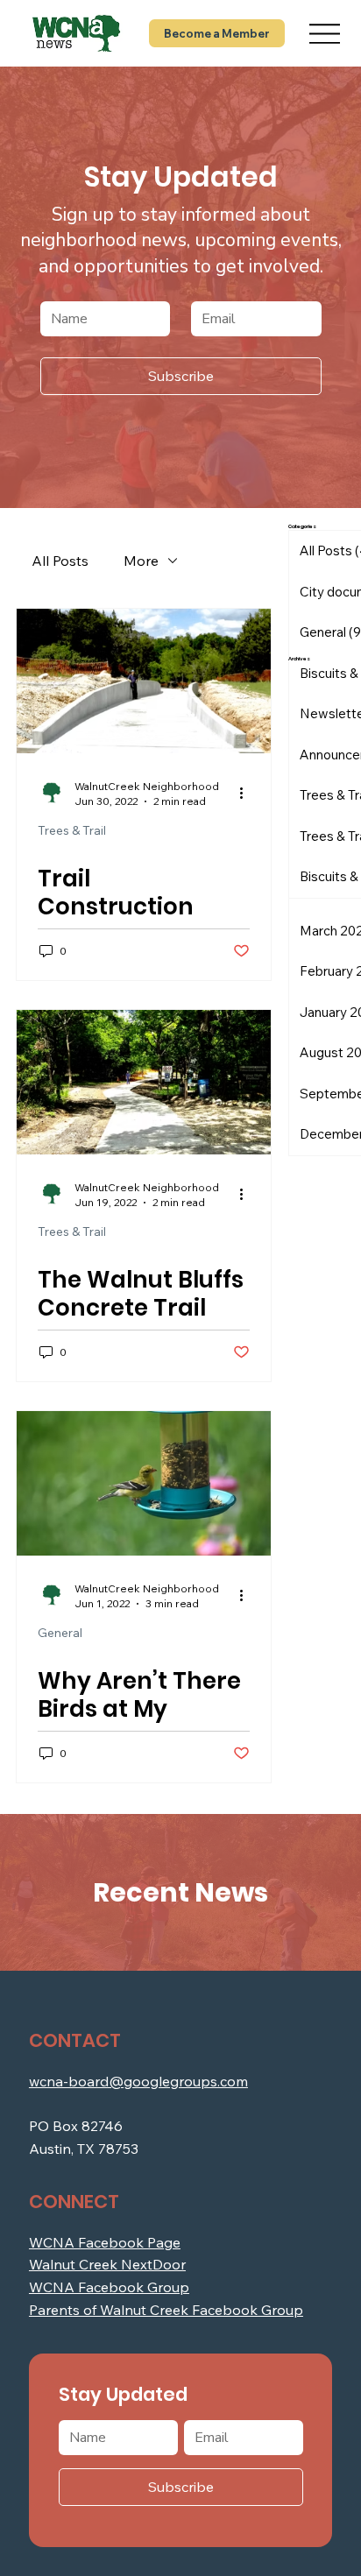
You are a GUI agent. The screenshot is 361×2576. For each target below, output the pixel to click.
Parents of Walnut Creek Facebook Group (166, 2310)
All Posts (60, 561)
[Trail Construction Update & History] (144, 681)
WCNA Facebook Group (109, 2287)
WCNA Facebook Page (105, 2242)
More (141, 561)
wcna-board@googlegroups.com (138, 2081)
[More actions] (247, 793)
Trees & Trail (72, 831)
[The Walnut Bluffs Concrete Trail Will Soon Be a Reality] (144, 1082)
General (60, 1633)
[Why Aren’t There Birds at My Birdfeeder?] (144, 1483)
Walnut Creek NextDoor (107, 2264)
